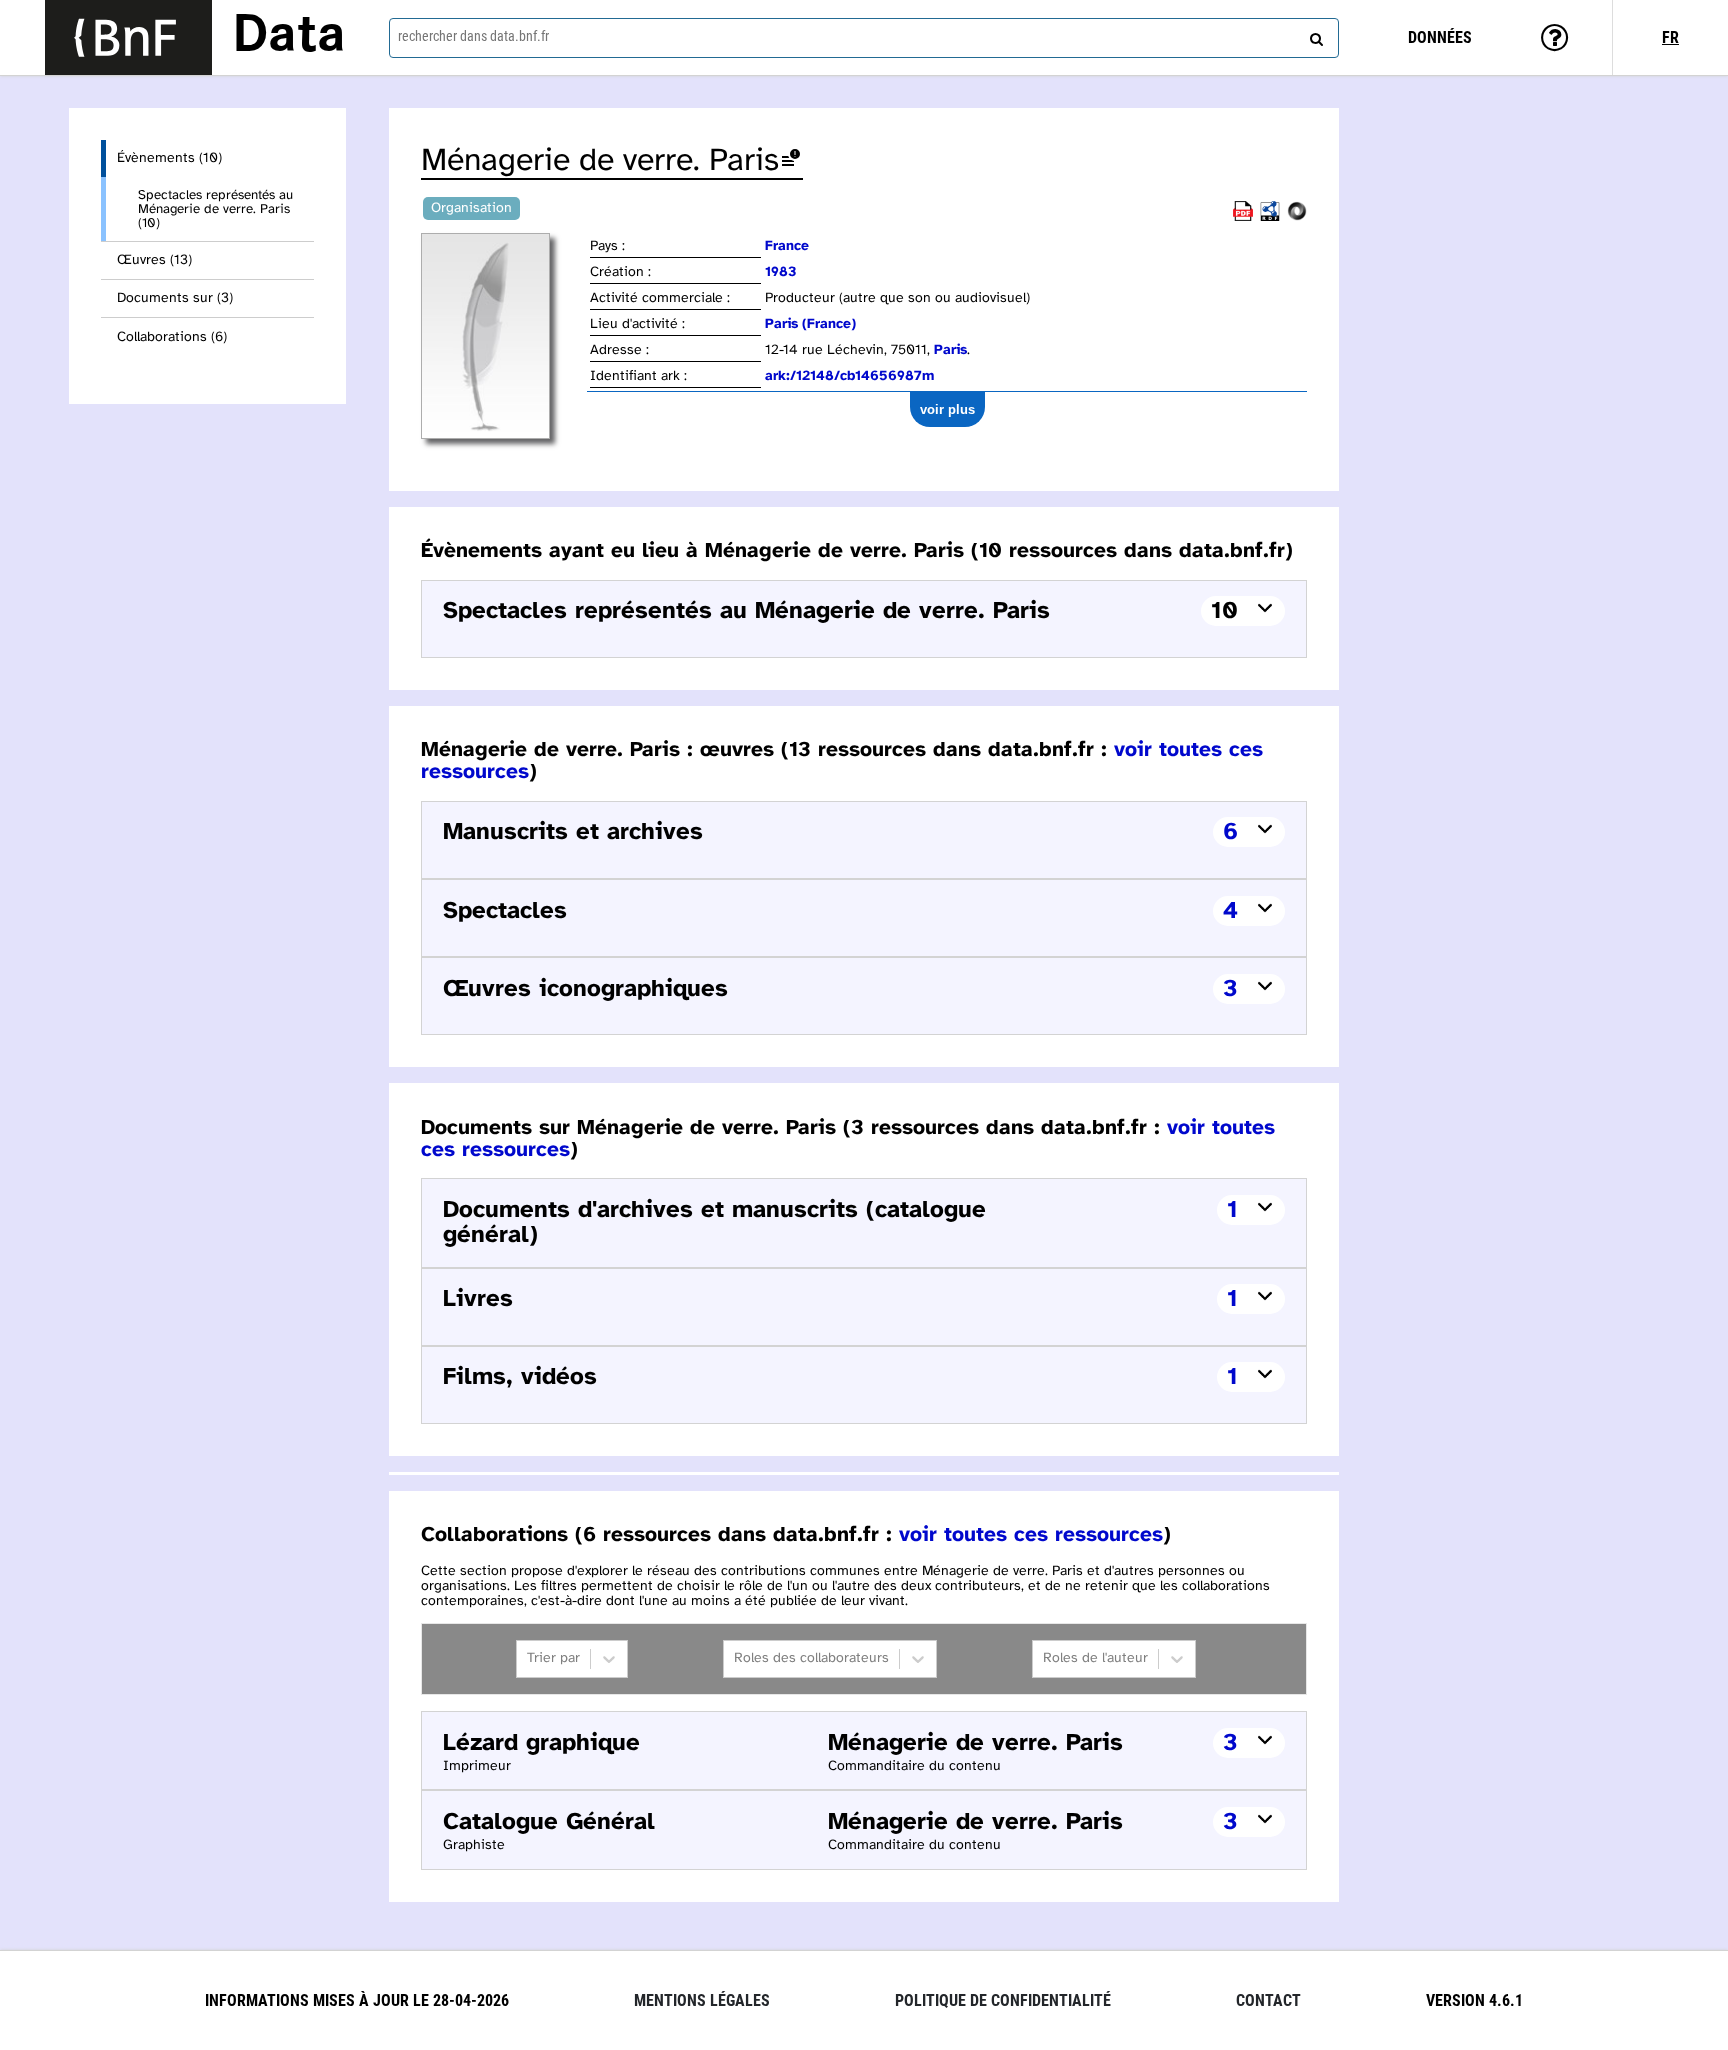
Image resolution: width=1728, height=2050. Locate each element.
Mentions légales (702, 2000)
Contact (1268, 2000)
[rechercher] (1314, 35)
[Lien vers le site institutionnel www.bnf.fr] (128, 37)
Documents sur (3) (175, 298)
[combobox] (864, 38)
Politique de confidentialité (1003, 2000)
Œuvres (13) (154, 260)
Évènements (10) (169, 158)
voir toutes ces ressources (1031, 1535)
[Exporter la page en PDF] (1243, 217)
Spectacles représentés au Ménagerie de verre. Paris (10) (215, 209)
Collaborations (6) (172, 337)
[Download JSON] (1297, 217)
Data (289, 37)
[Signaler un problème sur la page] (791, 161)
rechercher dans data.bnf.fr (473, 36)
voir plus (947, 409)
